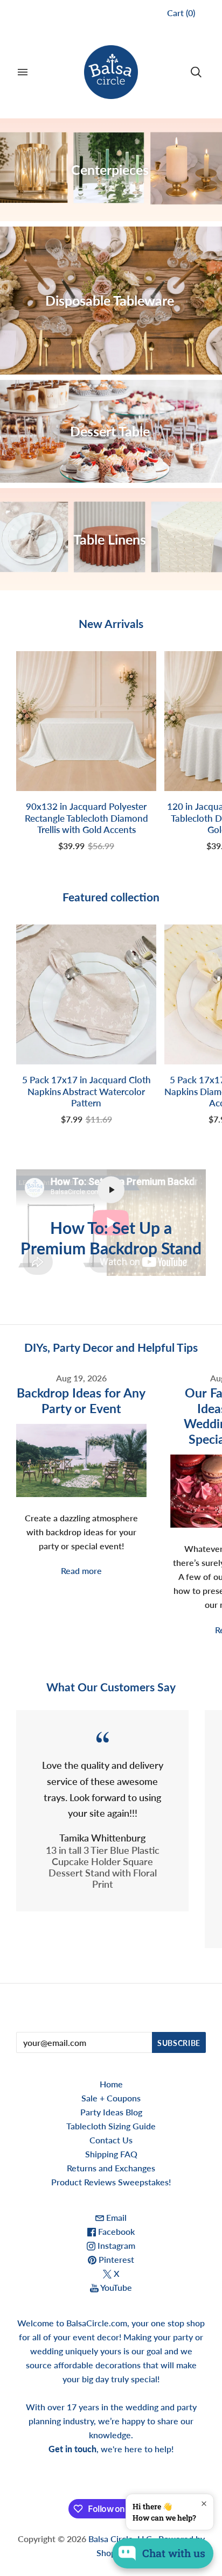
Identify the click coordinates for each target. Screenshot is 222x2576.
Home (111, 2084)
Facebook (115, 2231)
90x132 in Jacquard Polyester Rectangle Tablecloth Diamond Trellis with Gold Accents (86, 818)
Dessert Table (110, 431)
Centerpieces (110, 170)
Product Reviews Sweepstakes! (111, 2182)
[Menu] (23, 72)
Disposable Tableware (110, 300)
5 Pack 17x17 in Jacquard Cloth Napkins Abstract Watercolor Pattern (86, 1091)
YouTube (115, 2287)
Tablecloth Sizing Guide (111, 2126)
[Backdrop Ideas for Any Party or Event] (81, 1460)
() (181, 13)
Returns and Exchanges (111, 2168)
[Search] (196, 72)
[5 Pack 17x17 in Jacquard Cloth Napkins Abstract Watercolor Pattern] (86, 994)
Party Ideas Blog (111, 2112)
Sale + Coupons (111, 2098)
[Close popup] (204, 2504)
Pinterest (115, 2259)
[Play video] (111, 1190)
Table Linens (110, 539)
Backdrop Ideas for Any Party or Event (81, 1400)
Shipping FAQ (111, 2154)
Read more (81, 1571)
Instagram (115, 2245)
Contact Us (111, 2140)
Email (115, 2217)
